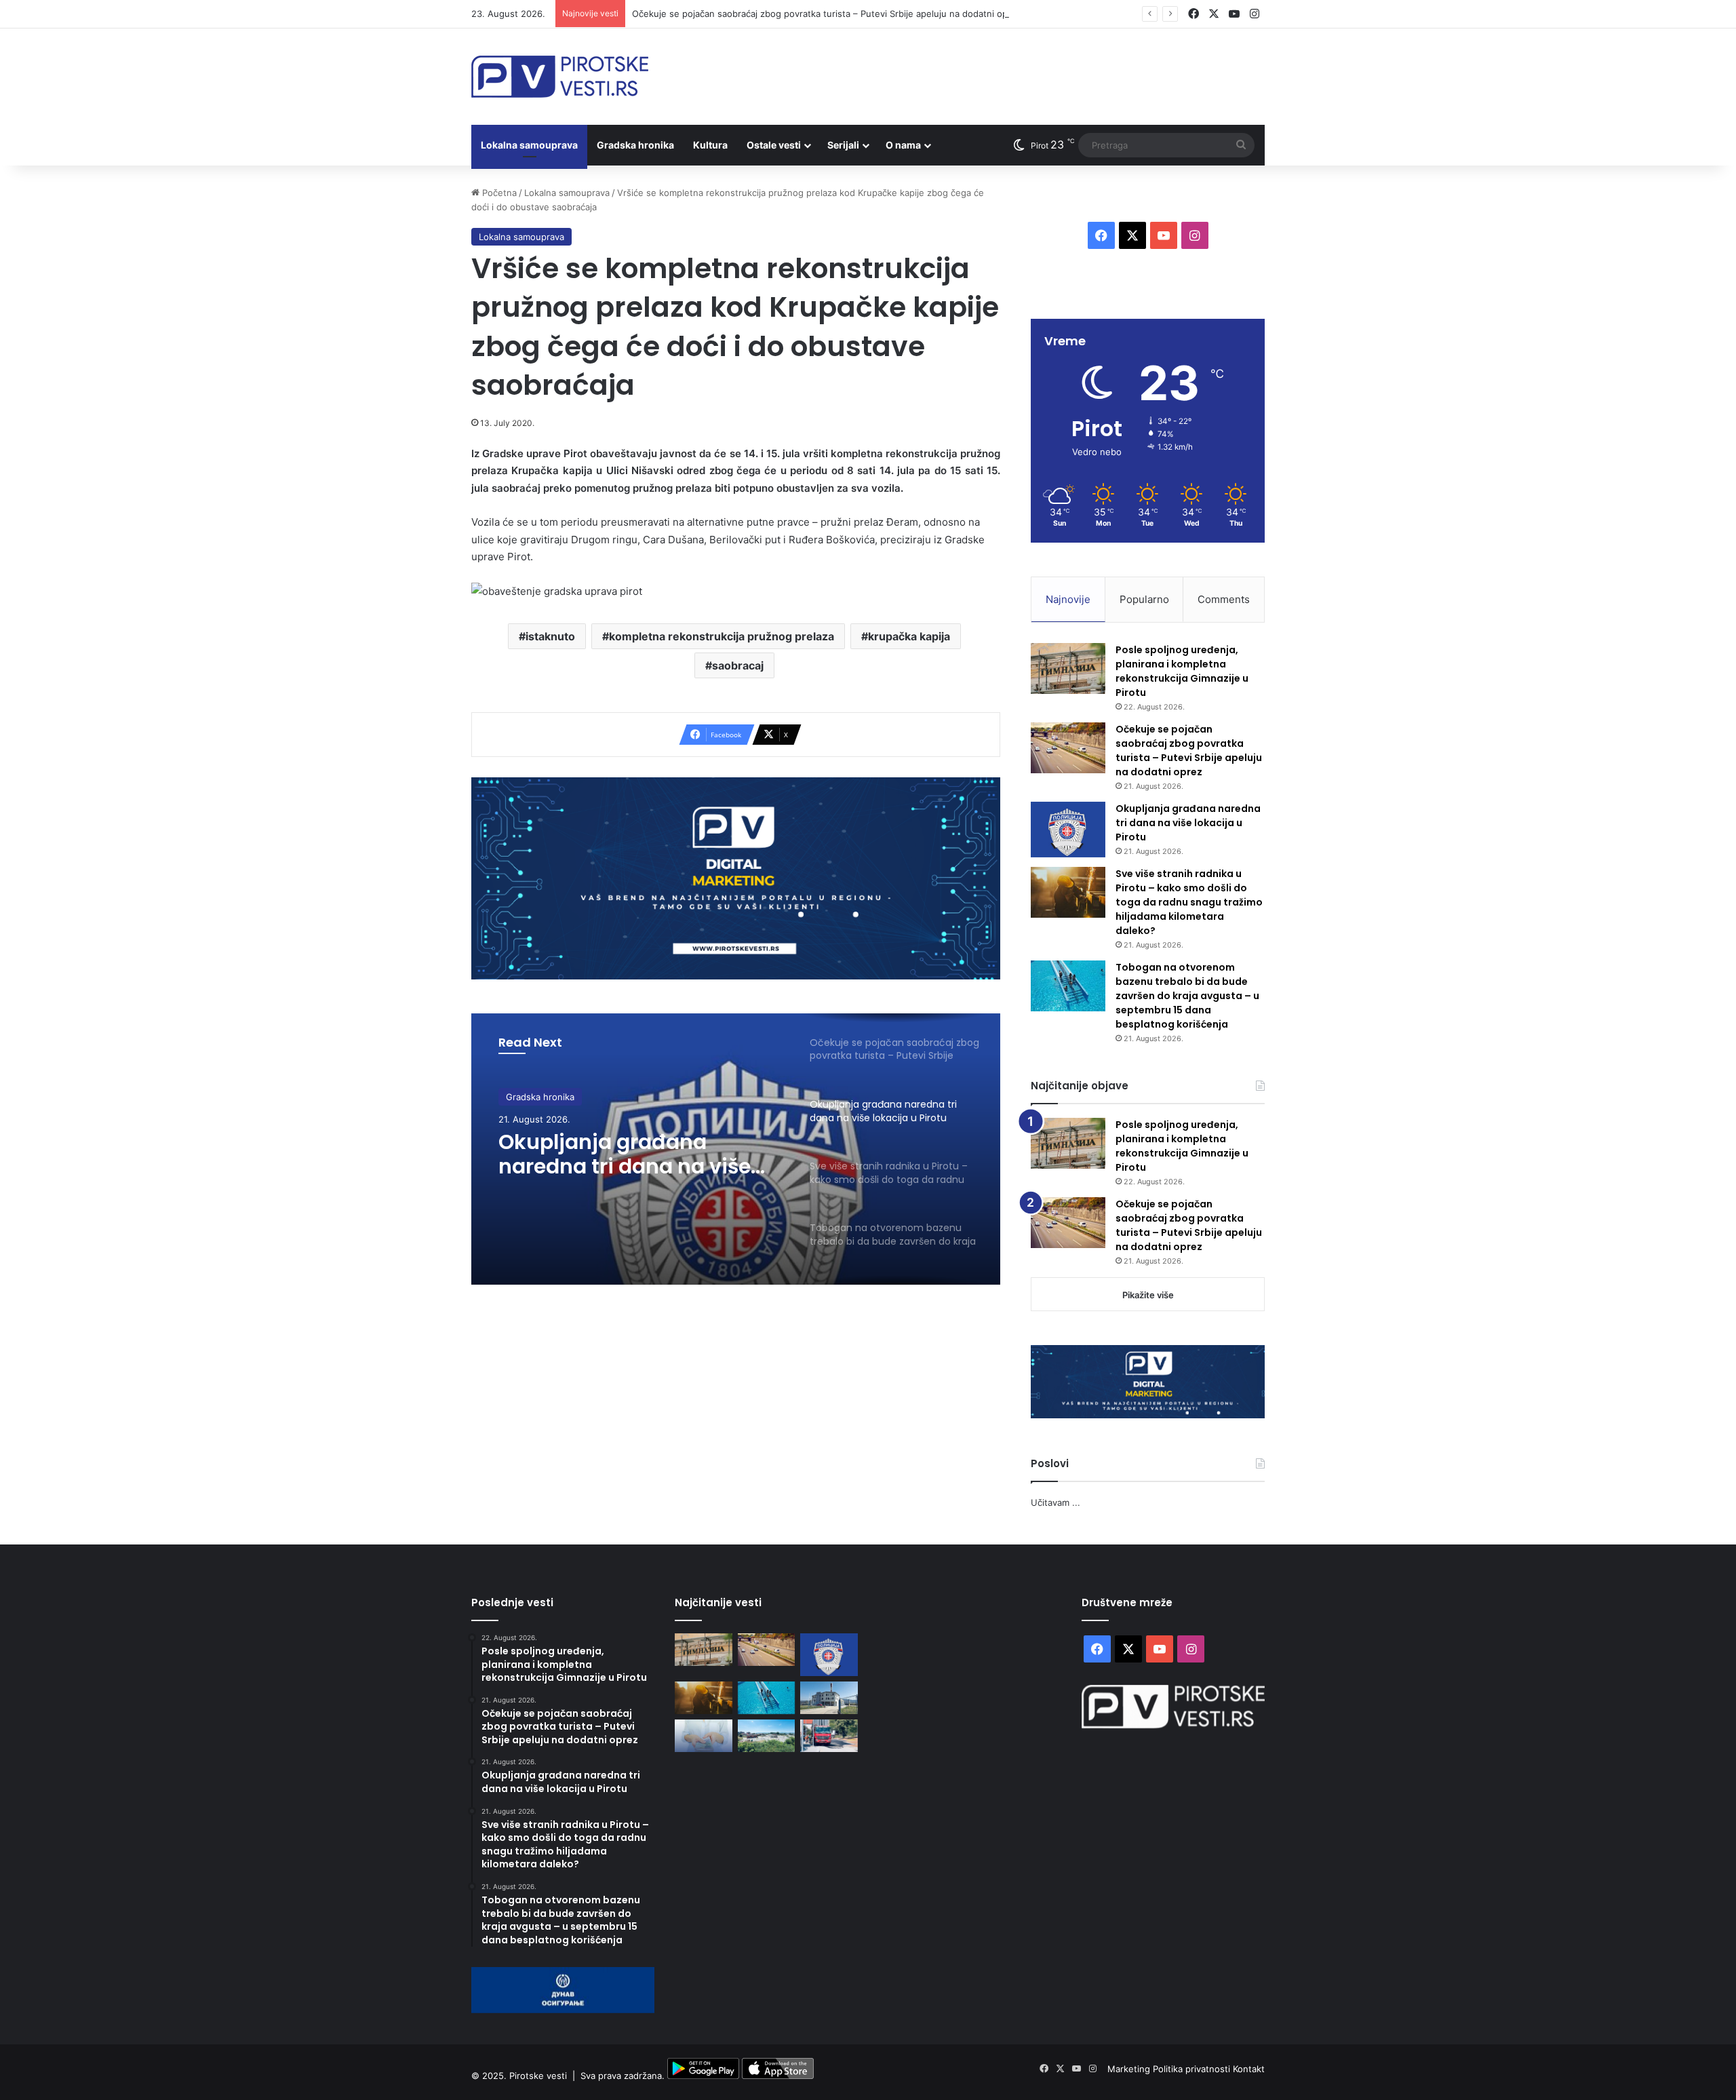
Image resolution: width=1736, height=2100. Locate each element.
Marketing (1130, 2069)
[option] (736, 1149)
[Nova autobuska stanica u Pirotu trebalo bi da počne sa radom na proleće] (767, 1736)
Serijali (843, 145)
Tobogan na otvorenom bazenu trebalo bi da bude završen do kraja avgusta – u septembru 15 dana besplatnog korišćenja (1187, 996)
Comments (1224, 599)
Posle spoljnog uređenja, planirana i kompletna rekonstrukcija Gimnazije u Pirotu (1182, 671)
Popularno (1144, 599)
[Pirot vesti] (560, 77)
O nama (903, 145)
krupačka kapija (909, 636)
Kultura (710, 145)
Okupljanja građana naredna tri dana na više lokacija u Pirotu (625, 1154)
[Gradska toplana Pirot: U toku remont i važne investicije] (829, 1698)
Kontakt (1249, 2069)
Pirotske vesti (538, 2076)
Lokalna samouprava (529, 145)
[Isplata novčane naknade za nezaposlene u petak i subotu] (704, 1736)
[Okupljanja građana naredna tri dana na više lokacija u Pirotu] (1068, 830)
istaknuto (550, 636)
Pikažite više (1148, 1295)
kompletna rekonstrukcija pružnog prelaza (722, 636)
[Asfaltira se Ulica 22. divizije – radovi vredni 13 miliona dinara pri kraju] (829, 1736)
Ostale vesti (774, 145)
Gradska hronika (635, 145)
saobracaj (738, 665)
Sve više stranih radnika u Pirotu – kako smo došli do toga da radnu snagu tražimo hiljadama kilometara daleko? (1189, 902)
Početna (498, 193)
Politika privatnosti (1193, 2069)
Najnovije (1068, 599)
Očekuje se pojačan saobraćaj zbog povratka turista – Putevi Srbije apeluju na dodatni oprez (827, 14)
